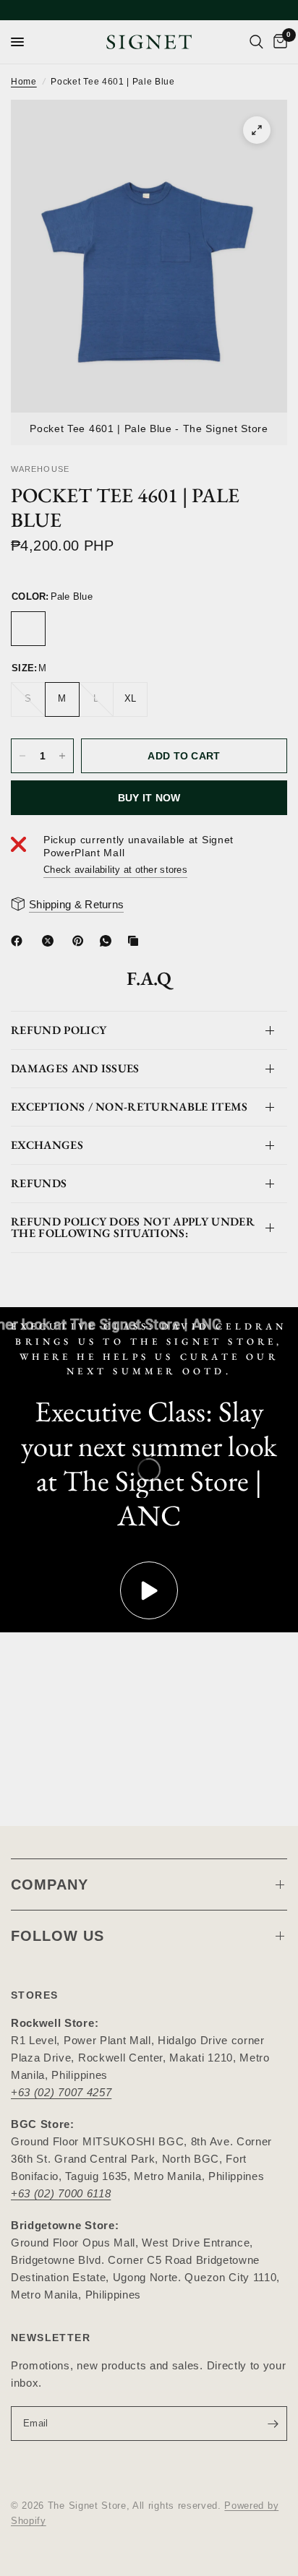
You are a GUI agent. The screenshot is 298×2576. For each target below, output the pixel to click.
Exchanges (47, 1145)
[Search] (256, 42)
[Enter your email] (273, 2424)
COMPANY (50, 1884)
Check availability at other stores (115, 870)
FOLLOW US (58, 1936)
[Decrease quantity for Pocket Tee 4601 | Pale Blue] (22, 756)
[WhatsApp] (108, 941)
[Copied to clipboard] (136, 941)
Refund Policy (59, 1030)
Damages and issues (75, 1068)
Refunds (39, 1183)
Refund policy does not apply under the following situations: (133, 1227)
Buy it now (149, 798)
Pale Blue (28, 629)
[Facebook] (20, 941)
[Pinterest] (81, 941)
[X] (51, 941)
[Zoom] (257, 130)
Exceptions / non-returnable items (129, 1107)
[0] (278, 42)
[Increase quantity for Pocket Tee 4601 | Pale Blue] (62, 756)
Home (24, 82)
